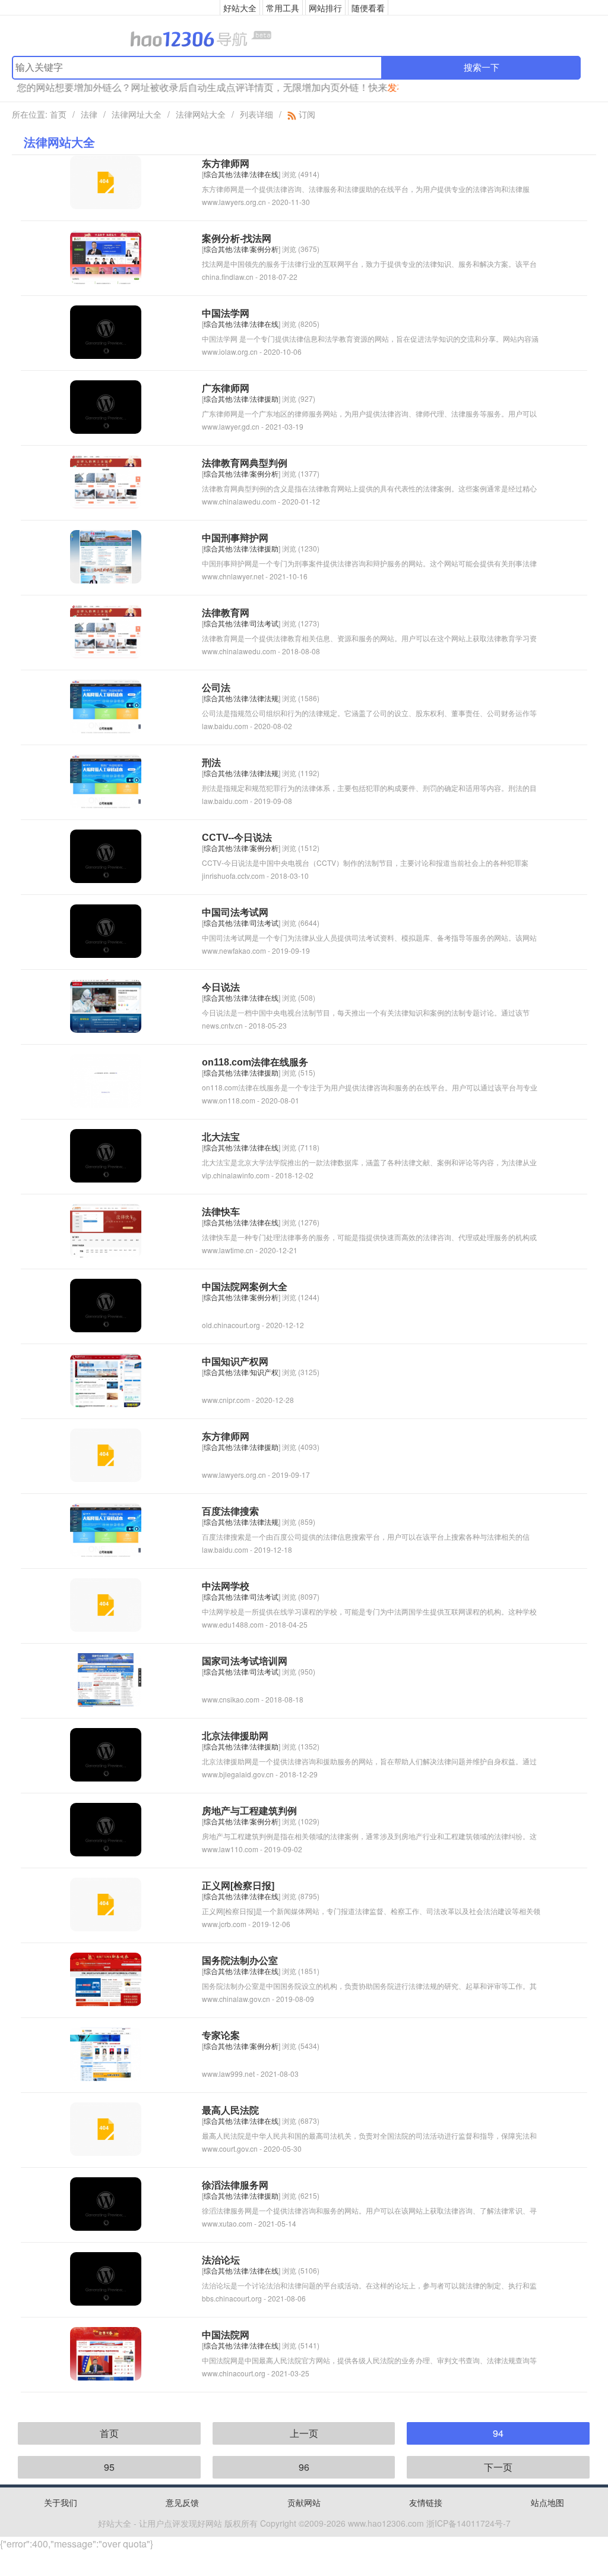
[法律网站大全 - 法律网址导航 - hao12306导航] (304, 38)
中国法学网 (226, 313)
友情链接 (426, 2502)
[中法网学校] (106, 1604)
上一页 (304, 2433)
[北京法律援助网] (106, 1753)
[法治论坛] (106, 2277)
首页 (58, 114)
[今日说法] (106, 1005)
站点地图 (547, 2502)
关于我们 (61, 2502)
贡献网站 (304, 2502)
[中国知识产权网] (106, 1379)
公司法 (216, 688)
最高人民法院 (230, 2110)
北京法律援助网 (235, 1736)
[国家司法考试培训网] (106, 1678)
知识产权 (264, 1372)
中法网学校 (226, 1586)
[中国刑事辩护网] (106, 555)
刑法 (211, 763)
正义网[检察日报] (238, 1886)
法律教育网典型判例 (245, 463)
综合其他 (218, 174)
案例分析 (264, 249)
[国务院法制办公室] (106, 1978)
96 (304, 2467)
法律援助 (264, 398)
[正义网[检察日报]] (106, 1903)
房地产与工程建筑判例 (249, 1811)
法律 (89, 114)
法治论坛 (221, 2260)
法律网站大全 (201, 114)
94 (498, 2433)
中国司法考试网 (235, 912)
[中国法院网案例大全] (106, 1304)
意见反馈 (182, 2502)
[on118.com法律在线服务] (106, 1079)
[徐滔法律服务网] (106, 2203)
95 (109, 2467)
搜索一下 (482, 67)
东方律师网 (226, 164)
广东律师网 (226, 388)
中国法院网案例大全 (245, 1287)
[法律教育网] (106, 630)
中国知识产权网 (235, 1362)
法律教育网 (226, 613)
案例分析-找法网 (237, 239)
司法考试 (264, 623)
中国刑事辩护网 (235, 538)
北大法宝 (221, 1137)
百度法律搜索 (230, 1511)
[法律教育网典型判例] (106, 480)
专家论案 (221, 2036)
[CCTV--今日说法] (106, 855)
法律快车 (221, 1212)
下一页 (498, 2467)
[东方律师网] (106, 181)
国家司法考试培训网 (245, 1661)
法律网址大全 (137, 114)
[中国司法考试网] (106, 930)
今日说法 (221, 987)
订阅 (306, 114)
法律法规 (264, 698)
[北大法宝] (106, 1154)
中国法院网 (226, 2335)
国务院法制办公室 (240, 1961)
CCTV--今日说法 (237, 838)
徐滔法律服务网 (235, 2185)
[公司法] (106, 705)
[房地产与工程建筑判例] (106, 1828)
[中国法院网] (106, 2352)
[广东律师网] (106, 406)
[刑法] (106, 780)
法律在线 (264, 174)
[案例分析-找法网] (106, 256)
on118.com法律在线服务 (255, 1062)
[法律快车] (106, 1229)
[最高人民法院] (106, 2128)
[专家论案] (106, 2053)
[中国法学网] (106, 331)
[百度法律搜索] (106, 1529)
